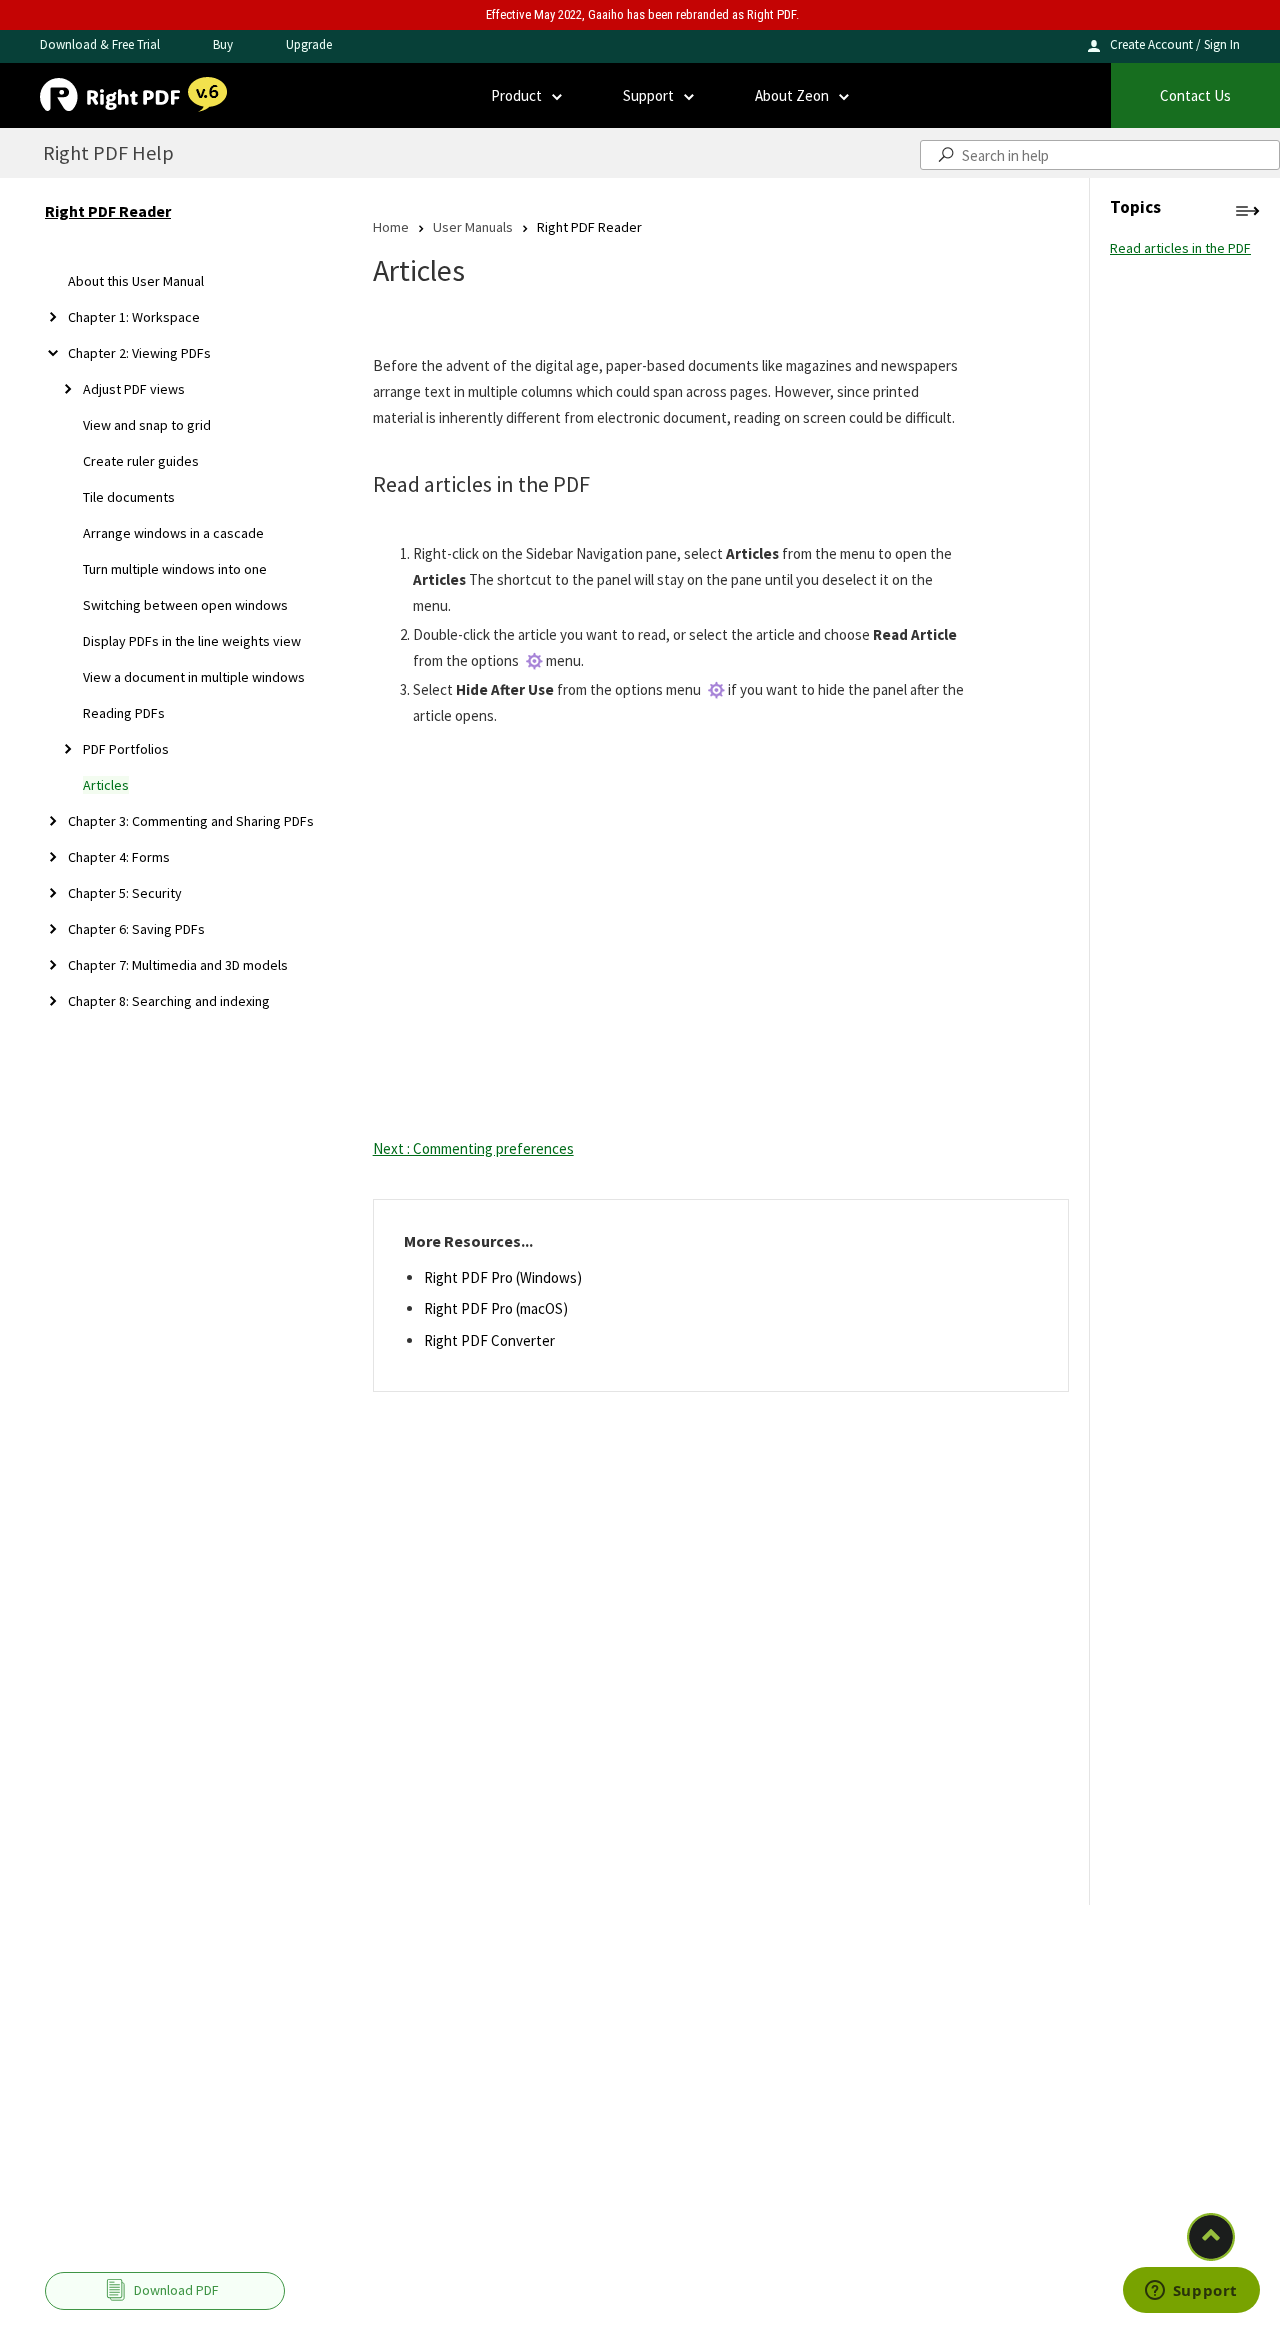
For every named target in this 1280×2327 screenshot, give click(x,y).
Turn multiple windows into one (175, 569)
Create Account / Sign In (1175, 44)
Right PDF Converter (489, 1340)
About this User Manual (136, 281)
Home (391, 226)
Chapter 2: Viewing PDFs (139, 353)
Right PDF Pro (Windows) (503, 1277)
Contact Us (1195, 95)
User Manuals (473, 226)
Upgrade (309, 44)
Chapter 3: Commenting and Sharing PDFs (191, 821)
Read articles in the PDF (1180, 248)
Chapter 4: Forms (119, 857)
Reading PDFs (124, 713)
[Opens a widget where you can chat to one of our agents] (1191, 2292)
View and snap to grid (147, 425)
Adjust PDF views (134, 389)
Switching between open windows (185, 605)
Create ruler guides (141, 461)
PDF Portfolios (126, 749)
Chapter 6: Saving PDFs (136, 929)
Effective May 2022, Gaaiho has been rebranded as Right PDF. (642, 14)
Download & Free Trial (100, 44)
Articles (106, 785)
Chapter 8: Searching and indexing (169, 1001)
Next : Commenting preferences (473, 1148)
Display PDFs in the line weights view (192, 641)
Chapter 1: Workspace (134, 317)
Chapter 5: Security (125, 893)
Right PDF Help (108, 152)
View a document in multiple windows (194, 677)
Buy (223, 44)
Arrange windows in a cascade (173, 533)
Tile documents (129, 497)
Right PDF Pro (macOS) (496, 1308)
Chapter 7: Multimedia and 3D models (178, 965)
